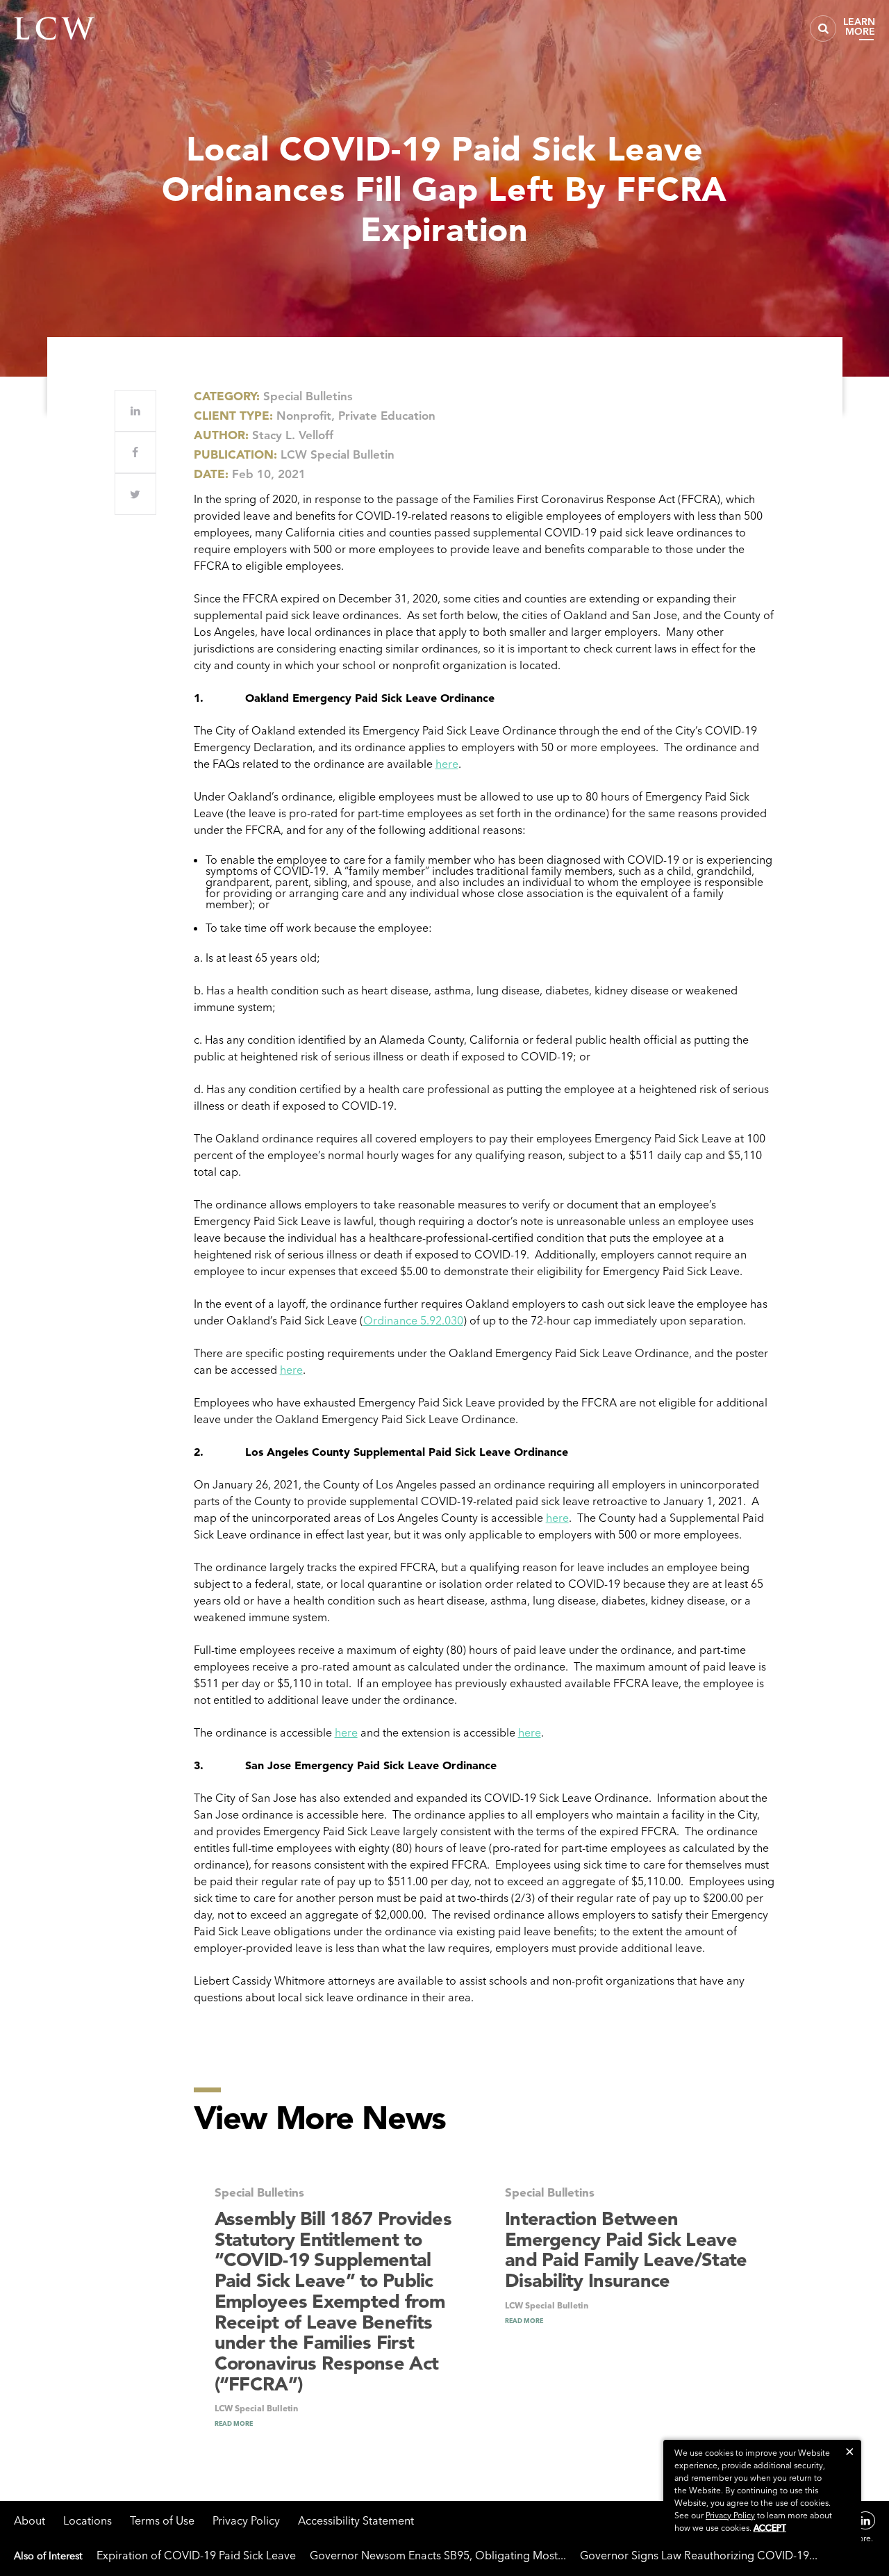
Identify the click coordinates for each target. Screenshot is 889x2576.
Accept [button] (770, 2528)
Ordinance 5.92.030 (413, 1320)
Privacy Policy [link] (730, 2515)
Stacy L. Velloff (293, 435)
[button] (850, 2451)
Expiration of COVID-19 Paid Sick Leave (196, 2555)
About (30, 2520)
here (447, 764)
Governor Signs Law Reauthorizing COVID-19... (699, 2555)
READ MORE (234, 2423)
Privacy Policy (246, 2520)
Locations (88, 2520)
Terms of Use (162, 2520)
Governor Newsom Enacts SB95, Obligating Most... (438, 2555)
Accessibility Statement (356, 2520)
